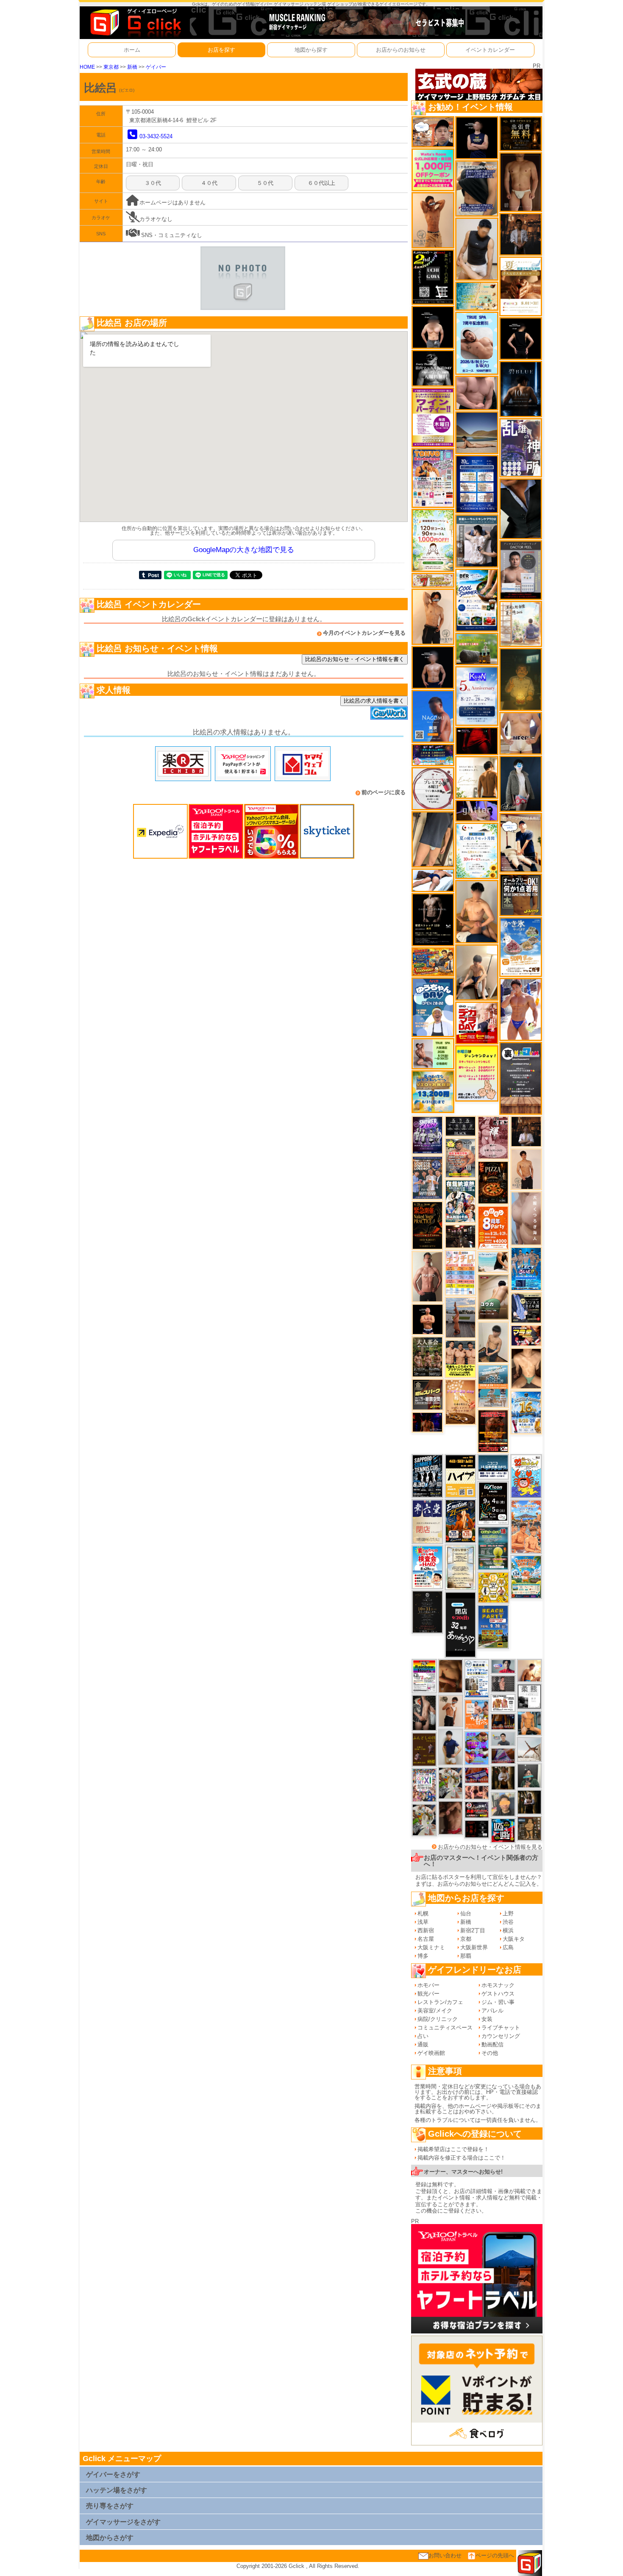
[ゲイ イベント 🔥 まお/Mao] (503, 1684)
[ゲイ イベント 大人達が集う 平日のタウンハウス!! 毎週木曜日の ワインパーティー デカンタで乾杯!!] (433, 417)
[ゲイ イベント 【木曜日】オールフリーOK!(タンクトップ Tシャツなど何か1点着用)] (521, 894)
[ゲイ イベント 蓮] (529, 1802)
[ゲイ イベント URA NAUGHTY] (521, 1078)
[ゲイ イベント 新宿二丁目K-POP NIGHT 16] (493, 1386)
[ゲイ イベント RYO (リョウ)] (428, 1319)
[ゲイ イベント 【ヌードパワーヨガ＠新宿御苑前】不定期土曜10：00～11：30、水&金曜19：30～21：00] (460, 1317)
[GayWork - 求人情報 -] (389, 713)
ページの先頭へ (495, 2555)
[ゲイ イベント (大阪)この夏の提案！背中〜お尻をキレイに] (477, 541)
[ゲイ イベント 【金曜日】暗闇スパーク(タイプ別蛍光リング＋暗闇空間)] (428, 1394)
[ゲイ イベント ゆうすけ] (433, 616)
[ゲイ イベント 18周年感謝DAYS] (493, 1467)
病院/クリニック (438, 2019)
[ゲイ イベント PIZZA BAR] (493, 1182)
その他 (490, 2053)
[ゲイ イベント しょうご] (433, 220)
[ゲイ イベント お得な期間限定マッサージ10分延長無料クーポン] (433, 132)
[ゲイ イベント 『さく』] (521, 783)
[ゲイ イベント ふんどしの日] (424, 1749)
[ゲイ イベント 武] (526, 1131)
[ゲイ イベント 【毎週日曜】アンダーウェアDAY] (503, 1755)
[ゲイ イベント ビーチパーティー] (493, 1626)
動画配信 (492, 2044)
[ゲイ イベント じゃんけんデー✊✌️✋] (477, 1073)
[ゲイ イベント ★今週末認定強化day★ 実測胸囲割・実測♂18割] (493, 1430)
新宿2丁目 (473, 1930)
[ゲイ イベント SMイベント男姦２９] (477, 1829)
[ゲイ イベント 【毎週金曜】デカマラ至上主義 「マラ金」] (526, 1335)
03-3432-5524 (156, 136)
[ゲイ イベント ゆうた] (477, 972)
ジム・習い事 (498, 2002)
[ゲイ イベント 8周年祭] (493, 1587)
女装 (487, 2019)
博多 (423, 1956)
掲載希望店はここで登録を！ (453, 2149)
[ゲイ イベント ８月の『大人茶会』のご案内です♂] (427, 1357)
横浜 (508, 1930)
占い (423, 2036)
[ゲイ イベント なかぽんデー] (521, 679)
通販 (423, 2044)
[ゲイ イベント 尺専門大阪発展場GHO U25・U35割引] (503, 1830)
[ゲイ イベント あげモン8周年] (493, 1227)
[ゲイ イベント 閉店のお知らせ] (427, 1521)
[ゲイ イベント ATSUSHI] (433, 880)
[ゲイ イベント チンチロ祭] (460, 1272)
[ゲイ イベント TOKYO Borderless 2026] (433, 478)
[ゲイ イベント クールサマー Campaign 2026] (477, 600)
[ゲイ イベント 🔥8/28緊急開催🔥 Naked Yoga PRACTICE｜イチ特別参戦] (427, 1225)
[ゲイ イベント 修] (521, 234)
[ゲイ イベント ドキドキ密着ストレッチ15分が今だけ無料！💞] (433, 919)
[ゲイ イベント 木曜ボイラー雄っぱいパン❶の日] (521, 1009)
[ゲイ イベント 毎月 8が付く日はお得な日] (460, 1236)
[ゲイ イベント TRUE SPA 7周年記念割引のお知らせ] (477, 343)
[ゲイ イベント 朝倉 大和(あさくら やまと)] (477, 392)
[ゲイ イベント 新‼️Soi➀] (460, 1157)
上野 (508, 1913)
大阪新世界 (474, 1947)
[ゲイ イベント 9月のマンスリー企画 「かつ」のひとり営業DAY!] (477, 1678)
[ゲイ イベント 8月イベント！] (433, 755)
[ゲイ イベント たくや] (529, 1670)
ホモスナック (498, 1985)
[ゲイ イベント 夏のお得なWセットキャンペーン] (433, 1091)
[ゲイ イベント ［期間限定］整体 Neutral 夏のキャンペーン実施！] (477, 249)
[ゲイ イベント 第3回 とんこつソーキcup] (526, 1577)
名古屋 (426, 1939)
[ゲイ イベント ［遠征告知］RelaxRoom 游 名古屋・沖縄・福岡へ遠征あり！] (451, 1746)
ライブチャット (501, 2028)
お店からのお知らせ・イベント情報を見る (490, 1847)
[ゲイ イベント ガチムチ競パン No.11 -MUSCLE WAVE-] (477, 1714)
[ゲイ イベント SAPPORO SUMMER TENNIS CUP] (427, 1476)
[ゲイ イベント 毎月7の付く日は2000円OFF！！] (433, 580)
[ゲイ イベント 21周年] (460, 1521)
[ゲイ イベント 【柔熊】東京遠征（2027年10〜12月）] (529, 1696)
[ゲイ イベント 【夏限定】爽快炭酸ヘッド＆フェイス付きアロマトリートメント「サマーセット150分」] (477, 296)
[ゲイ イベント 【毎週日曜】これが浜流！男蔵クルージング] (477, 1810)
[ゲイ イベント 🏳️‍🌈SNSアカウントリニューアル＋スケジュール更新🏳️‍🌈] (477, 777)
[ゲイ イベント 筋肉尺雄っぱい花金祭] (460, 1358)
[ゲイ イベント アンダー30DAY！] (460, 1402)
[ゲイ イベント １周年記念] (433, 839)
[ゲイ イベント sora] (526, 1368)
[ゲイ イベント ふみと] (451, 1676)
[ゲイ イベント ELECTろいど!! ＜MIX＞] (526, 1268)
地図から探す (311, 50)
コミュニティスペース (445, 2028)
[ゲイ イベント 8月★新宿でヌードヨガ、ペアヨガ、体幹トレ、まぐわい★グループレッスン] (529, 1749)
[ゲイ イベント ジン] (521, 733)
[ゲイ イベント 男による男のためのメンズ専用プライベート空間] (477, 484)
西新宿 (426, 1930)
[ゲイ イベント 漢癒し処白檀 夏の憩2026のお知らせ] (521, 623)
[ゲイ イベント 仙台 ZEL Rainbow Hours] (424, 1676)
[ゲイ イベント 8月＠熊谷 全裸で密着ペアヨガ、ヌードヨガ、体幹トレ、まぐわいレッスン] (477, 432)
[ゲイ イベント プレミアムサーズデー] (433, 788)
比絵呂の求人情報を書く (374, 701)
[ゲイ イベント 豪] (503, 1778)
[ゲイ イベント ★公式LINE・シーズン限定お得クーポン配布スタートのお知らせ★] (433, 169)
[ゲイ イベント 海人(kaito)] (526, 1218)
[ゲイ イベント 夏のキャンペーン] (433, 540)
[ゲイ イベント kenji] (521, 508)
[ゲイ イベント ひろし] (451, 1817)
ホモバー (428, 1985)
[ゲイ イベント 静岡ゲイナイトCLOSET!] (424, 1785)
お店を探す (221, 50)
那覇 (466, 1956)
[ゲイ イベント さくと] (493, 1342)
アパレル (492, 2011)
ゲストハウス (498, 1994)
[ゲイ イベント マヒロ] (503, 1804)
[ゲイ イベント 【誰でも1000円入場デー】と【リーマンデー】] (433, 961)
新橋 (132, 67)
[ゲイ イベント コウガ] (493, 1296)
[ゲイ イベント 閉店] (427, 1612)
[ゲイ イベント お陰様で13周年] (477, 649)
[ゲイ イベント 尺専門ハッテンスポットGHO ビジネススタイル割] (526, 1308)
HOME (87, 67)
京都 (466, 1939)
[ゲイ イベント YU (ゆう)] (433, 667)
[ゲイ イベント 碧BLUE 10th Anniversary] (521, 389)
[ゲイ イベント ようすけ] (477, 1792)
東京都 (111, 67)
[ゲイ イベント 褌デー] (493, 1137)
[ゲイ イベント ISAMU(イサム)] (433, 327)
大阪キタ (514, 1939)
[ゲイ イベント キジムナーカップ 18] (493, 1548)
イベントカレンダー (490, 50)
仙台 (466, 1913)
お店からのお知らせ (401, 50)
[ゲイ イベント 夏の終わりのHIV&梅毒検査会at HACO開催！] (427, 1567)
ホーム (132, 50)
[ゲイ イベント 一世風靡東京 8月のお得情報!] (477, 188)
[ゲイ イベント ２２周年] (526, 1476)
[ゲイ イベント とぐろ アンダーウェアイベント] (477, 1748)
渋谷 (508, 1922)
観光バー (428, 1994)
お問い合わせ (445, 2555)
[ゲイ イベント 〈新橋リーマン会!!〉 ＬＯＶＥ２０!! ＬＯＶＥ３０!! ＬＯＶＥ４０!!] (427, 1177)
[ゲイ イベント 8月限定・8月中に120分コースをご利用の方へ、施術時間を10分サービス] (477, 850)
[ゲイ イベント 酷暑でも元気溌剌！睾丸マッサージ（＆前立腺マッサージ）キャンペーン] (521, 286)
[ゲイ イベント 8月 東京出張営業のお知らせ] (433, 716)
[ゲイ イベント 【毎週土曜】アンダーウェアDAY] (503, 1721)
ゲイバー (156, 67)
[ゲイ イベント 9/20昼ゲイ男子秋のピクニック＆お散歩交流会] (424, 1820)
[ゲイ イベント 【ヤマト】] (529, 1723)
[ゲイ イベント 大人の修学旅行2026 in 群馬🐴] (526, 1526)
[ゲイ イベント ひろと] (451, 1711)
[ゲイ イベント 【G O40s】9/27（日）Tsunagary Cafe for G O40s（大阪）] (503, 1738)
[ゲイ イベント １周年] (493, 1503)
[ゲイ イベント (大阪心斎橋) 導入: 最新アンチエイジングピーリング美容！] (521, 570)
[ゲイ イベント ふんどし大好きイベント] (529, 1828)
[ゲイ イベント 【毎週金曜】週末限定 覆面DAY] (427, 1422)
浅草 (423, 1922)
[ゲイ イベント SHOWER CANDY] (427, 1135)
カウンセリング (501, 2036)
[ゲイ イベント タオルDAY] (460, 1126)
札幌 (423, 1913)
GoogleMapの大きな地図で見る (244, 550)
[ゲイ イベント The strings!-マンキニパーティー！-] (503, 1703)
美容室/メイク (435, 2011)
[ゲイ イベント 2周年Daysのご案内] (433, 277)
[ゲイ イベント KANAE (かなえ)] (521, 338)
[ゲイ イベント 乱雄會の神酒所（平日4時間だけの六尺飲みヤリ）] (521, 448)
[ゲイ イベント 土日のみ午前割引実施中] (493, 1261)
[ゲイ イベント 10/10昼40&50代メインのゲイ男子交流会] (451, 1782)
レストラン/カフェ (440, 2002)
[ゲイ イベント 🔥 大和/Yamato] (424, 1712)
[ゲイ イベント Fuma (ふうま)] (477, 138)
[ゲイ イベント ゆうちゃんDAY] (433, 1007)
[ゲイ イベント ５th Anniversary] (477, 696)
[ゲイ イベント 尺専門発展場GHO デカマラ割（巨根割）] (477, 1023)
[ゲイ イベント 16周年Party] (526, 1412)
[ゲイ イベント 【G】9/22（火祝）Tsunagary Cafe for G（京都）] (503, 1666)
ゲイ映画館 (431, 2053)
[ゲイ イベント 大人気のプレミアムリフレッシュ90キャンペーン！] (477, 811)
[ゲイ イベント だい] (521, 182)
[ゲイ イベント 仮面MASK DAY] (433, 368)
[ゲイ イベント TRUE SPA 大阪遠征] (433, 1053)
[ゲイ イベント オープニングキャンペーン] (521, 133)
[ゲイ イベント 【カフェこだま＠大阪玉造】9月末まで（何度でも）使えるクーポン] (521, 947)
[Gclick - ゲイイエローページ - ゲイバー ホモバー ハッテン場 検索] (135, 22)
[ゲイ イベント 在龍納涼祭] (460, 1201)
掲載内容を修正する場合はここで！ (462, 2158)
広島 (508, 1947)
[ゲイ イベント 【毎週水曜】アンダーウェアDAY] (477, 1775)
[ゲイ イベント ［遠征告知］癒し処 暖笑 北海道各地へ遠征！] (477, 911)
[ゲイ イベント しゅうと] (526, 1169)
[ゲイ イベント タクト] (427, 1276)
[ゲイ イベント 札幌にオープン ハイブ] (460, 1476)
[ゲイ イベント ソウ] (529, 1775)
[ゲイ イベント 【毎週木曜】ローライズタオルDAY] (477, 741)
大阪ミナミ (431, 1947)
